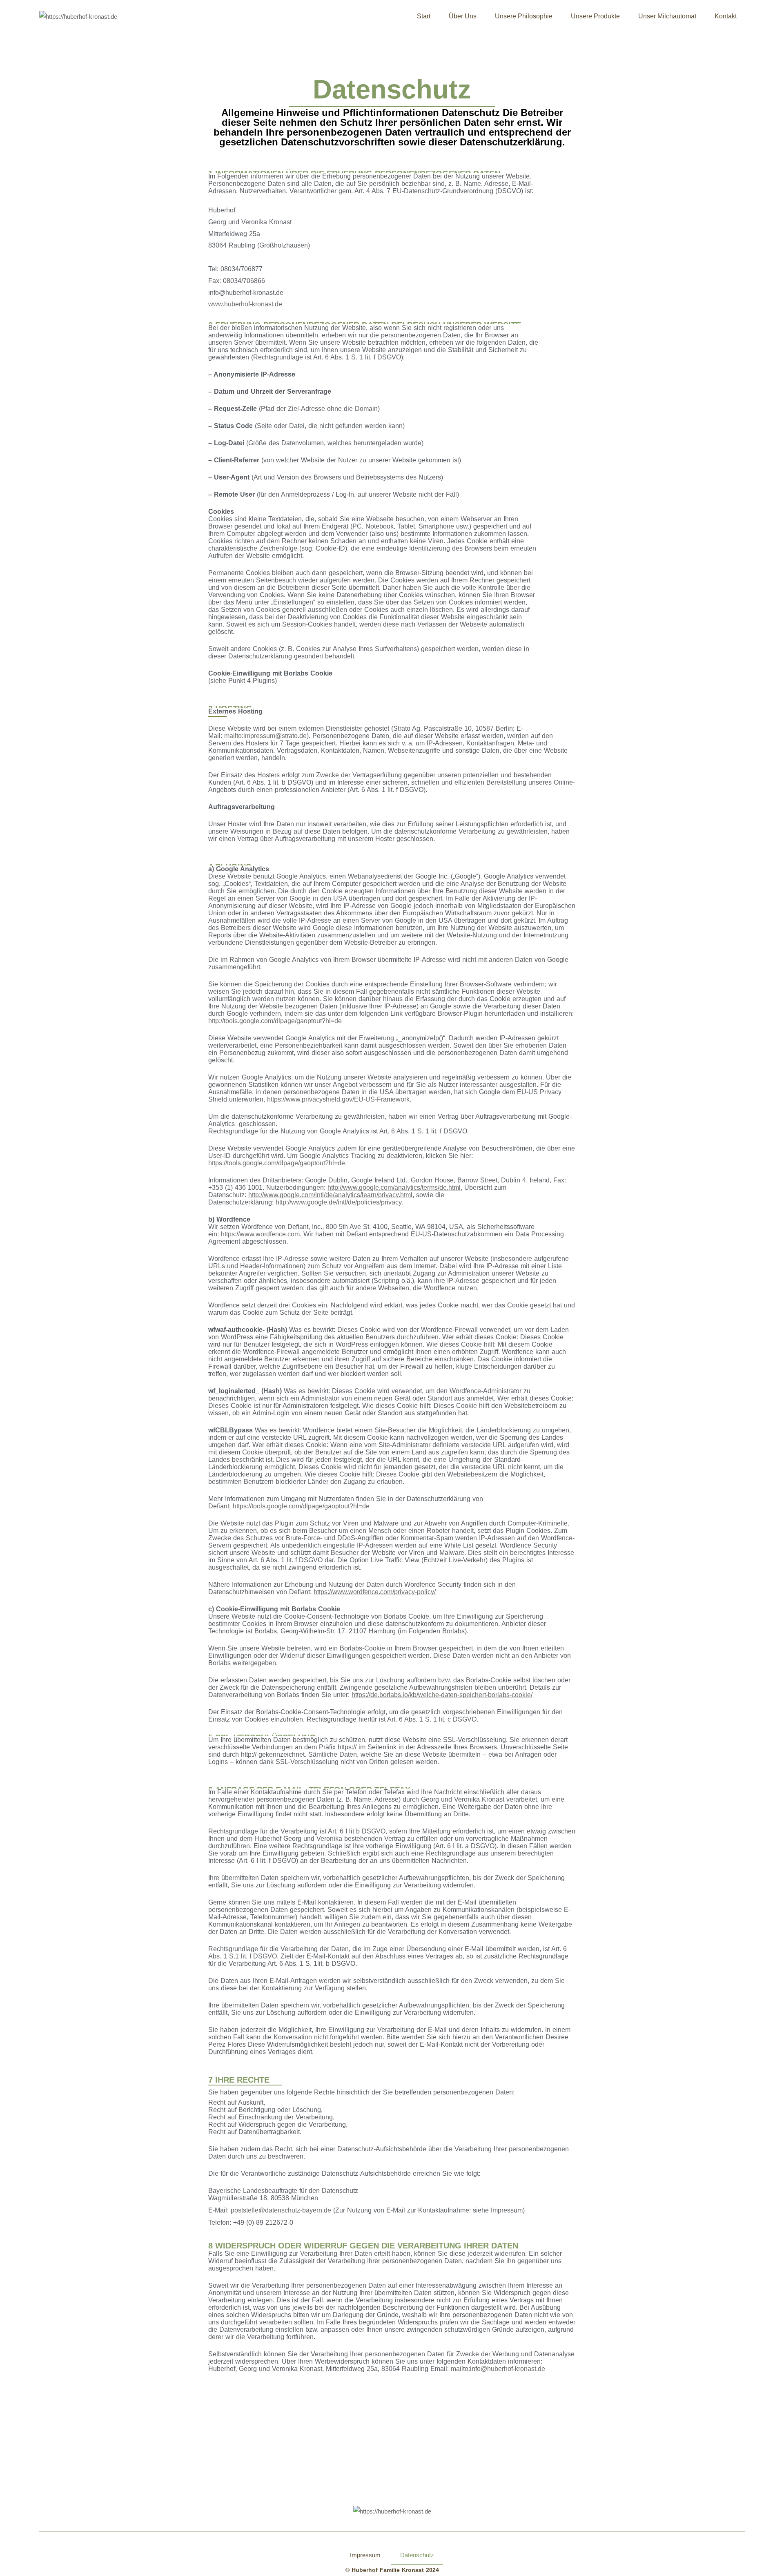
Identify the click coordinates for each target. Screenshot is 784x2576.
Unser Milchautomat (667, 16)
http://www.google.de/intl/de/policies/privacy (339, 1202)
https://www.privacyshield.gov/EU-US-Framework (338, 1099)
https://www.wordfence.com (260, 1234)
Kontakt (726, 16)
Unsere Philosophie (524, 16)
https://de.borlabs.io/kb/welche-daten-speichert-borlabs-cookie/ (442, 1695)
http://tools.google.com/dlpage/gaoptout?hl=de (275, 1021)
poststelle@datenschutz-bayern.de (281, 2210)
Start (424, 16)
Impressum (365, 2555)
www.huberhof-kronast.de (245, 304)
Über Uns (463, 16)
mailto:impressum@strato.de (265, 736)
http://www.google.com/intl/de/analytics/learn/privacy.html (330, 1195)
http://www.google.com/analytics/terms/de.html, (395, 1188)
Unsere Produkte (595, 16)
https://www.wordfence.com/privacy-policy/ (375, 1592)
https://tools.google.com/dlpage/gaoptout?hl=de (277, 1163)
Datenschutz (417, 2555)
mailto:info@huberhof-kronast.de (498, 2369)
